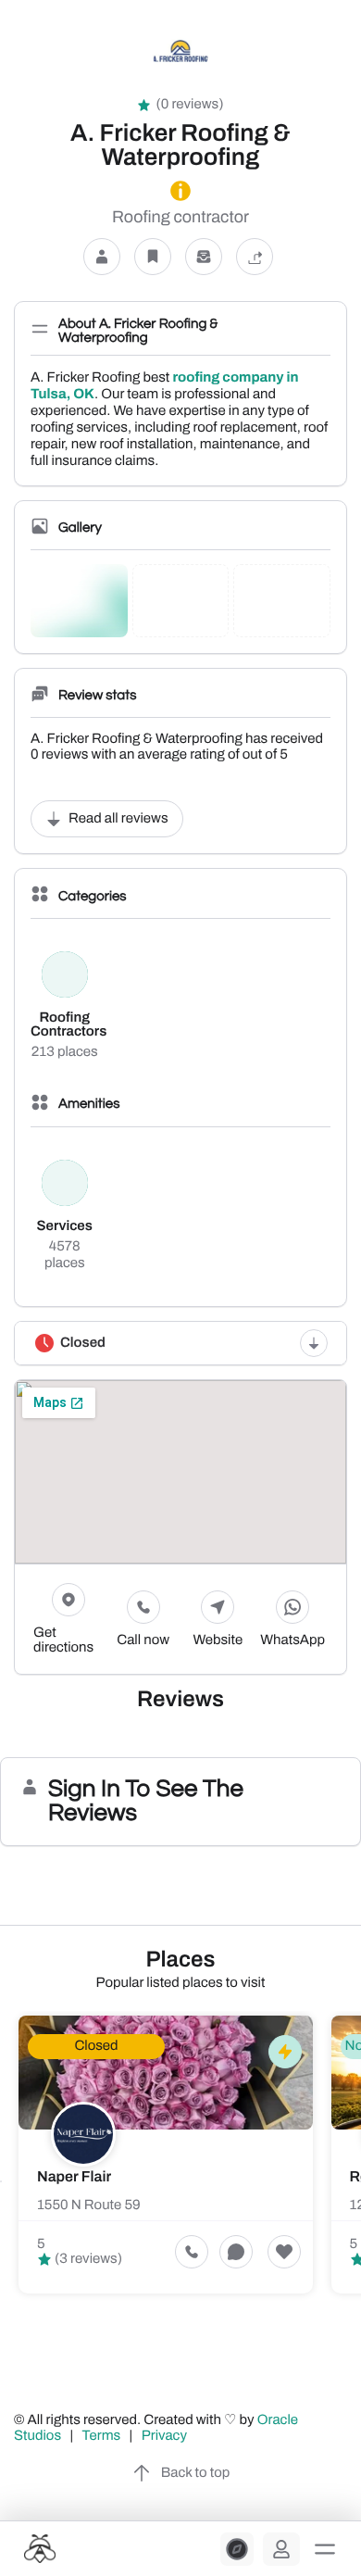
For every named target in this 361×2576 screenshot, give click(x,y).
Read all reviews (118, 819)
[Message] (204, 257)
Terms (102, 2436)
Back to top (195, 2473)
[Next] (360, 2181)
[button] (325, 2549)
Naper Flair (74, 2177)
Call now (143, 1640)
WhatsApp (293, 1640)
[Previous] (1, 2181)
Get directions (63, 1640)
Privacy (166, 2436)
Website (218, 1640)
